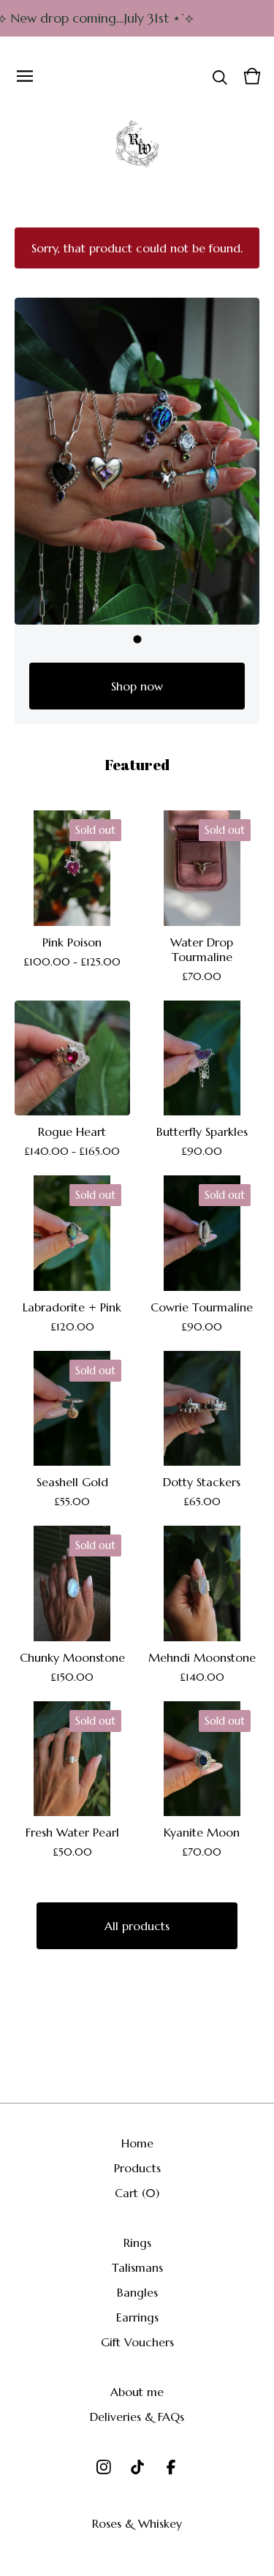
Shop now (137, 686)
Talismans (137, 2267)
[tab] (137, 639)
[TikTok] (137, 2467)
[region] (137, 18)
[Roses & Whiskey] (137, 144)
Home (137, 2143)
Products (137, 2168)
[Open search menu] (220, 76)
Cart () (137, 2193)
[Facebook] (171, 2467)
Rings (137, 2242)
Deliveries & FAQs (137, 2417)
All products (137, 1926)
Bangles (137, 2292)
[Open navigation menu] (25, 76)
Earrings (137, 2317)
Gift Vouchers (137, 2342)
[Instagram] (104, 2467)
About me (137, 2392)
